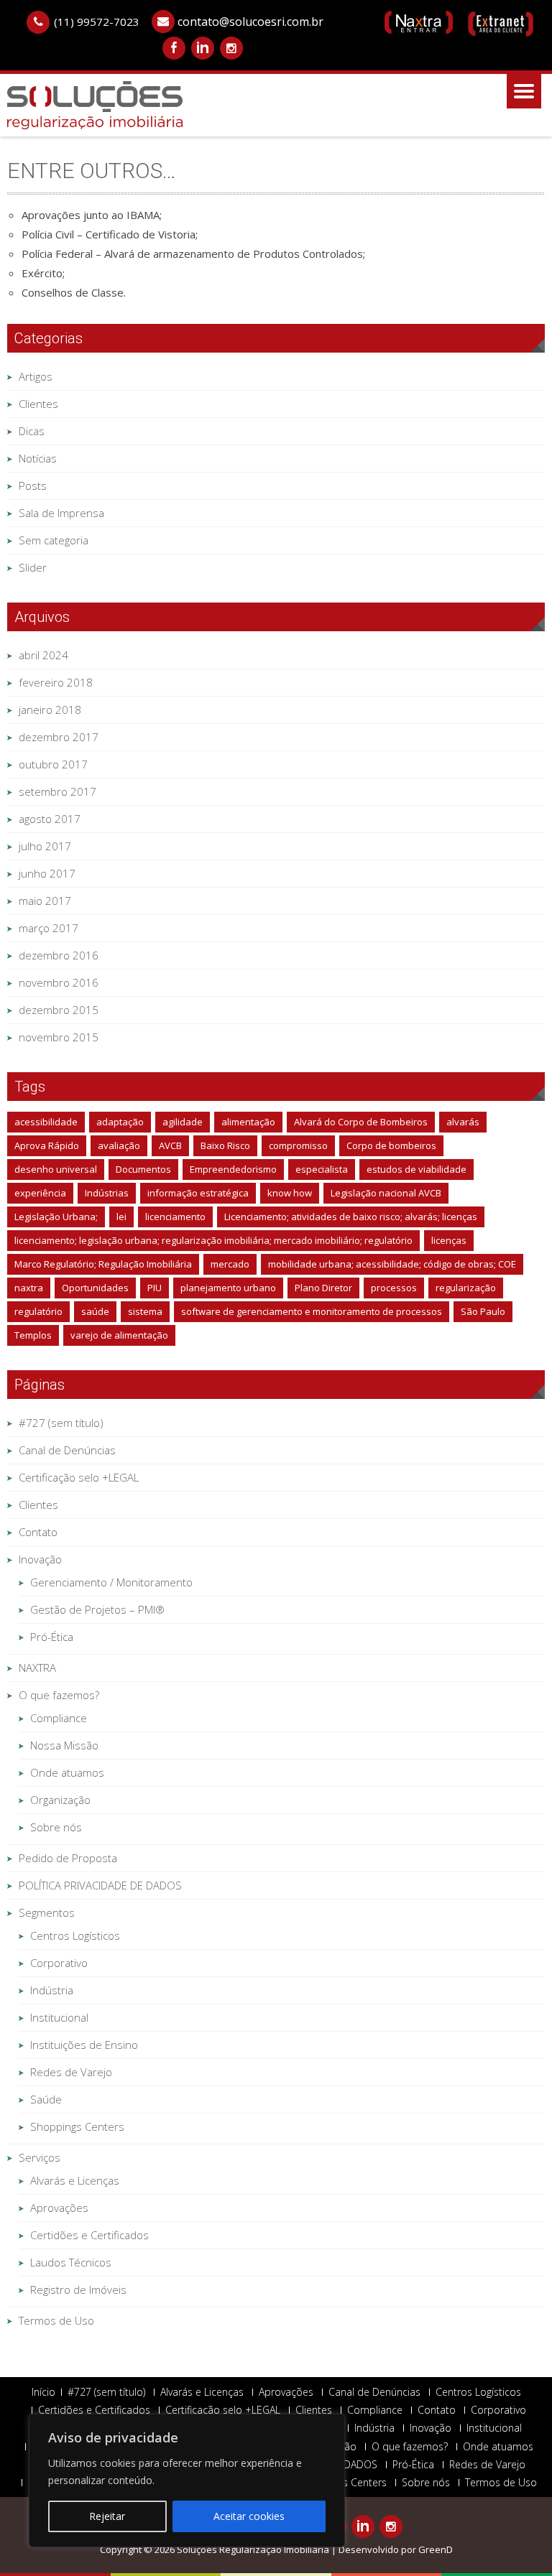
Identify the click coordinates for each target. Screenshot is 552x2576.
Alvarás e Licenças (75, 2180)
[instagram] (231, 48)
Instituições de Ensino (84, 2045)
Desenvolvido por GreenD (396, 2549)
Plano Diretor (323, 1288)
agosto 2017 (50, 819)
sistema (145, 1311)
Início (43, 2392)
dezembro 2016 (59, 955)
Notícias (38, 458)
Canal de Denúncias (67, 1450)
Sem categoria (54, 540)
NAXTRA (37, 1668)
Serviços (40, 2157)
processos (394, 1288)
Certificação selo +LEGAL (79, 1477)
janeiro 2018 (50, 710)
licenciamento (175, 1217)
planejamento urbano (228, 1288)
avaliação (119, 1145)
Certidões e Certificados (89, 2235)
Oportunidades (95, 1288)
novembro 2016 (59, 982)
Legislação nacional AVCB (386, 1193)
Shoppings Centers (77, 2126)
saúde (95, 1311)
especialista (322, 1169)
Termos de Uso (56, 2320)
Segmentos (47, 1912)
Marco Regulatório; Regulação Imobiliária (103, 1264)
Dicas (32, 431)
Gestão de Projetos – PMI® (97, 1609)
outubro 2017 (53, 764)
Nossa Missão (64, 1745)
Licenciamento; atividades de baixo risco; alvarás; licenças (351, 1217)
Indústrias (107, 1193)
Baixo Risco (225, 1145)
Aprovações (59, 2208)
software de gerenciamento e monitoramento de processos (312, 1311)
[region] (187, 2480)
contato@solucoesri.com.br (250, 22)
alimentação (248, 1122)
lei (121, 1217)
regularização (466, 1288)
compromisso (298, 1145)
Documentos (143, 1169)
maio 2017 (45, 901)
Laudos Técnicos (71, 2262)
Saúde (46, 2099)
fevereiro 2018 (56, 682)
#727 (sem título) (61, 1423)
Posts (33, 485)
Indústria (52, 1990)
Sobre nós (56, 1827)
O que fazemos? (59, 1695)
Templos (33, 1335)
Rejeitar (107, 2516)
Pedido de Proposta (68, 1858)
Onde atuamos (67, 1772)
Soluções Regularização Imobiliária (254, 2549)
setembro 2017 (57, 791)
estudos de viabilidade (417, 1169)
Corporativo (59, 1963)
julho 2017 (45, 846)
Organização (60, 1800)
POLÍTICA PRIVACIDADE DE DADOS (100, 1885)
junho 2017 (47, 873)
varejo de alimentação (119, 1335)
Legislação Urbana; (56, 1217)
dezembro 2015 (59, 1010)
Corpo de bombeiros (391, 1145)
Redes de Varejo (71, 2072)
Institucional (59, 2017)
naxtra (29, 1288)
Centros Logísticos (75, 1935)
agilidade (183, 1122)
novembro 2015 (59, 1037)
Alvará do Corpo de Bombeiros (361, 1122)
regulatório (38, 1311)
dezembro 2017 (59, 737)
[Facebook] (174, 48)
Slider (33, 567)
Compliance (59, 1718)
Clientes (38, 404)
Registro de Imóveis (78, 2289)
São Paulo (483, 1311)
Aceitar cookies (249, 2516)
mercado (230, 1264)
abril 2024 (43, 655)
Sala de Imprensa (61, 513)
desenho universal (56, 1169)
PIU (155, 1288)
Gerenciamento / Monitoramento (111, 1582)
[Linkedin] (203, 48)
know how (290, 1193)
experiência (40, 1193)
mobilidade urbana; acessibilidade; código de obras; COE (392, 1264)
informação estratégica (198, 1193)
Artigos (36, 376)
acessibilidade (46, 1122)
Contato (38, 1532)
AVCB (170, 1145)
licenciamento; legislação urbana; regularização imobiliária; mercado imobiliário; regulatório (213, 1240)
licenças (449, 1240)
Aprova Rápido (47, 1145)
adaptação (120, 1122)
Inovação (40, 1559)
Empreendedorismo (233, 1169)
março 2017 (49, 928)
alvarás (463, 1122)
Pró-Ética (52, 1637)
